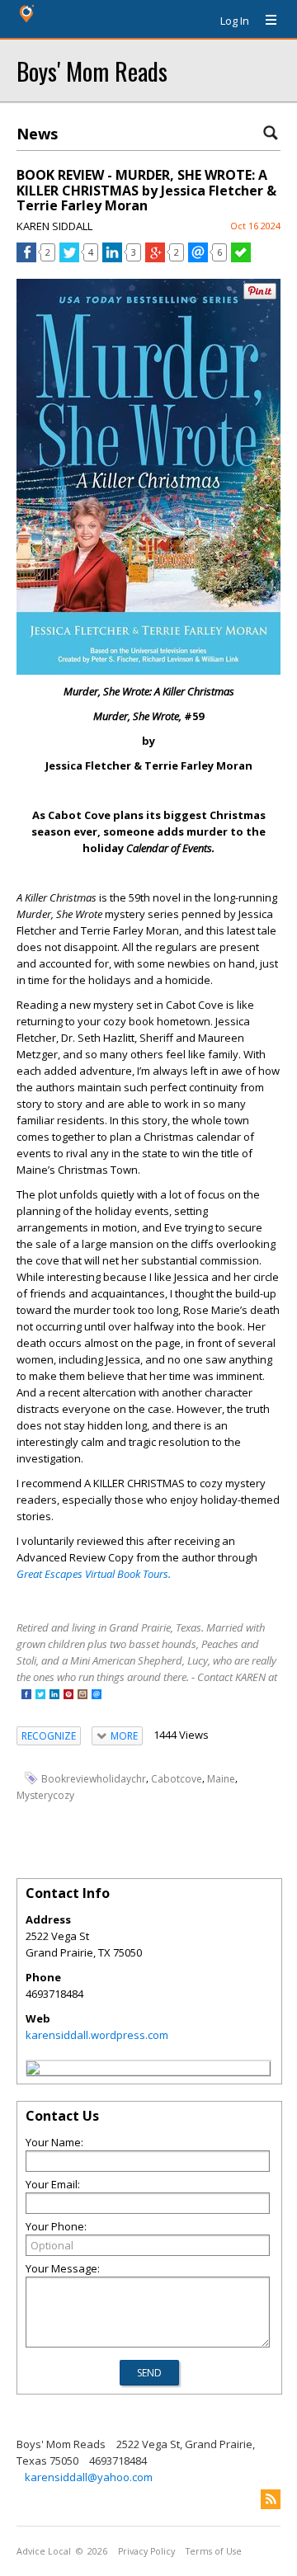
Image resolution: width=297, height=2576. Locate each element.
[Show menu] (265, 21)
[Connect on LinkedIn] (54, 1695)
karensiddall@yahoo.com (89, 2477)
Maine (221, 1779)
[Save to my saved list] (241, 258)
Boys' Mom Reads (92, 71)
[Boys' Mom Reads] (33, 2070)
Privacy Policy (146, 2551)
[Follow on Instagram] (82, 1695)
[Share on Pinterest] (260, 296)
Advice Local (44, 2551)
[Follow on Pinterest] (68, 1695)
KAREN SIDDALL (54, 226)
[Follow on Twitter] (40, 1695)
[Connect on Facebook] (26, 1695)
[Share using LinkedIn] (112, 258)
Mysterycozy (45, 1795)
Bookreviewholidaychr (94, 1779)
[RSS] (271, 2499)
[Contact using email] (97, 1695)
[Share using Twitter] (69, 258)
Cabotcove (177, 1779)
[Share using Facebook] (26, 258)
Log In (235, 21)
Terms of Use (214, 2551)
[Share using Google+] (155, 258)
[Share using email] (198, 258)
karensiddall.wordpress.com (97, 2035)
